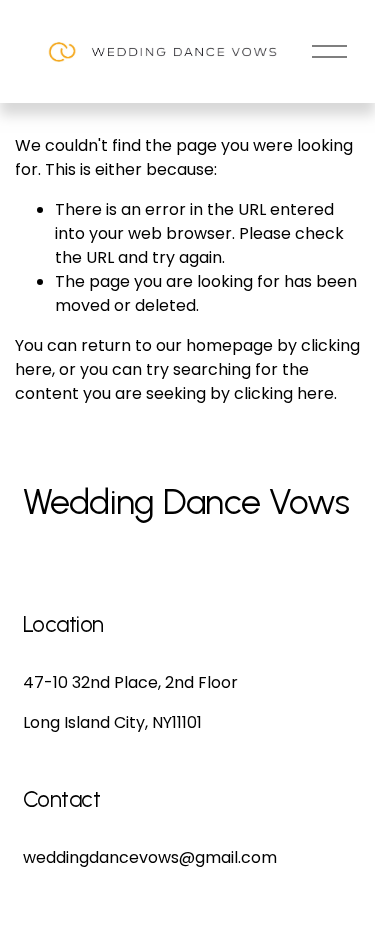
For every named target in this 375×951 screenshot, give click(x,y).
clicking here (284, 393)
